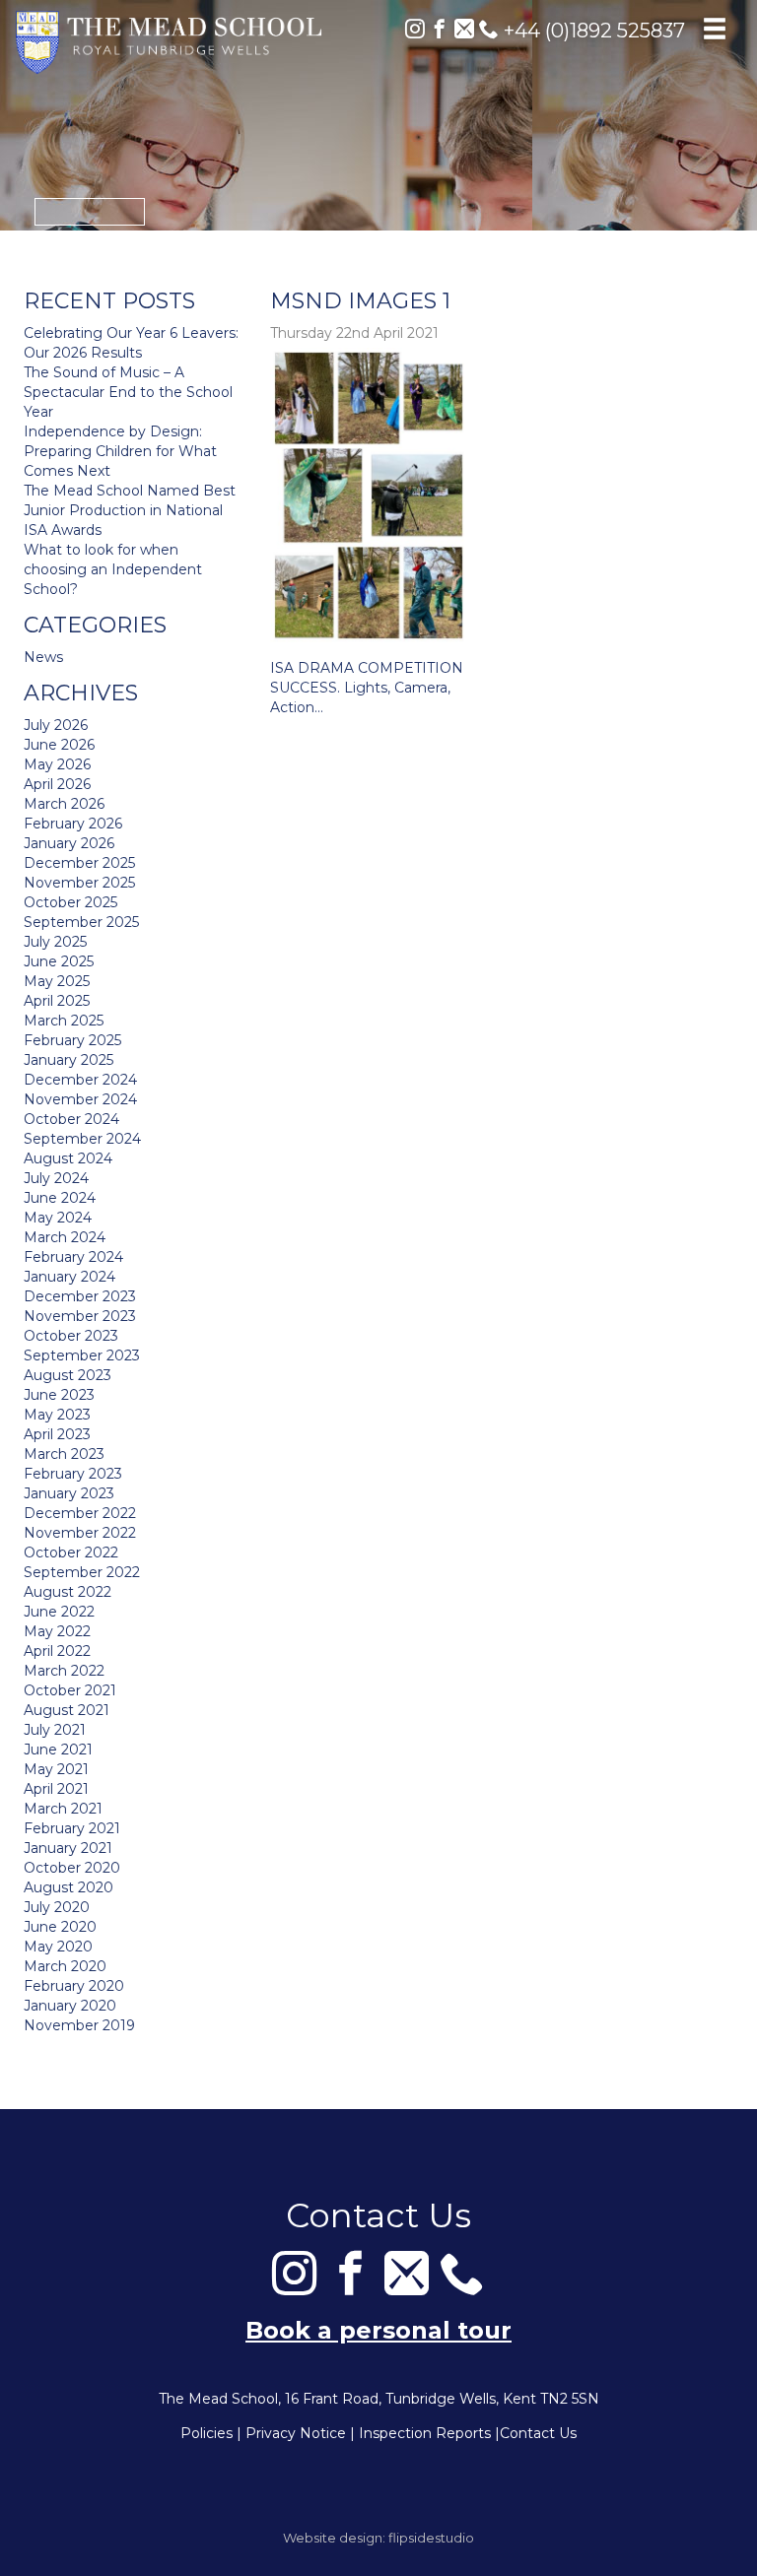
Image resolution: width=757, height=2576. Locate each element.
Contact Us (538, 2433)
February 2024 (73, 1257)
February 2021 (72, 1828)
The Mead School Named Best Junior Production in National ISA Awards (130, 510)
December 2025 (79, 863)
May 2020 (58, 1947)
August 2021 (67, 1710)
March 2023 (64, 1454)
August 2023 (68, 1375)
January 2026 (69, 843)
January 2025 (69, 1060)
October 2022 (71, 1552)
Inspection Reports (425, 2433)
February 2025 (72, 1040)
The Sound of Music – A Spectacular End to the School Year (128, 392)
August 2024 (68, 1158)
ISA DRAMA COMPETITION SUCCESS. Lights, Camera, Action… (367, 688)
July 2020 (57, 1907)
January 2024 (69, 1277)
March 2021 (63, 1809)
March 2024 (65, 1237)
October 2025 (70, 902)
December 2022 (80, 1513)
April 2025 (57, 1001)
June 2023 (59, 1395)
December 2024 (80, 1080)
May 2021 (56, 1769)
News (43, 657)
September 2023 (82, 1355)
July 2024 (56, 1178)
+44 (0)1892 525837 (592, 31)
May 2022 (57, 1631)
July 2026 (56, 725)
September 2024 (82, 1139)
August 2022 (68, 1592)
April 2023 (57, 1434)
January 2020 (70, 2006)
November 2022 (80, 1533)
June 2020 (60, 1927)
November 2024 (80, 1099)
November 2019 (79, 2025)
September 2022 (82, 1572)
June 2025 (59, 961)
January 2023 (69, 1493)
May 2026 (57, 764)
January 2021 (68, 1848)
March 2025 (64, 1021)
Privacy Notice (296, 2433)
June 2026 (59, 745)
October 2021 (70, 1690)
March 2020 (65, 1966)
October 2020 (72, 1868)
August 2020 (69, 1887)
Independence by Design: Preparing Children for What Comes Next (120, 451)
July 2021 (55, 1730)
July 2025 (55, 942)
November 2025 (79, 883)
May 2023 (57, 1415)
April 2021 (56, 1789)
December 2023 (80, 1296)
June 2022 (59, 1612)
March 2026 (64, 804)
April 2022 (57, 1651)
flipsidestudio (431, 2538)
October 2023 (71, 1336)
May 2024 (58, 1218)
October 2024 (71, 1119)
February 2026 (73, 824)
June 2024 (60, 1198)
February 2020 (74, 1986)
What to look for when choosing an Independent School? (113, 569)
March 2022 (64, 1671)
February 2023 (73, 1474)
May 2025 (57, 981)
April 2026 (57, 784)
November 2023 (80, 1316)
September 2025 (81, 922)
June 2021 (58, 1750)
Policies (206, 2433)
